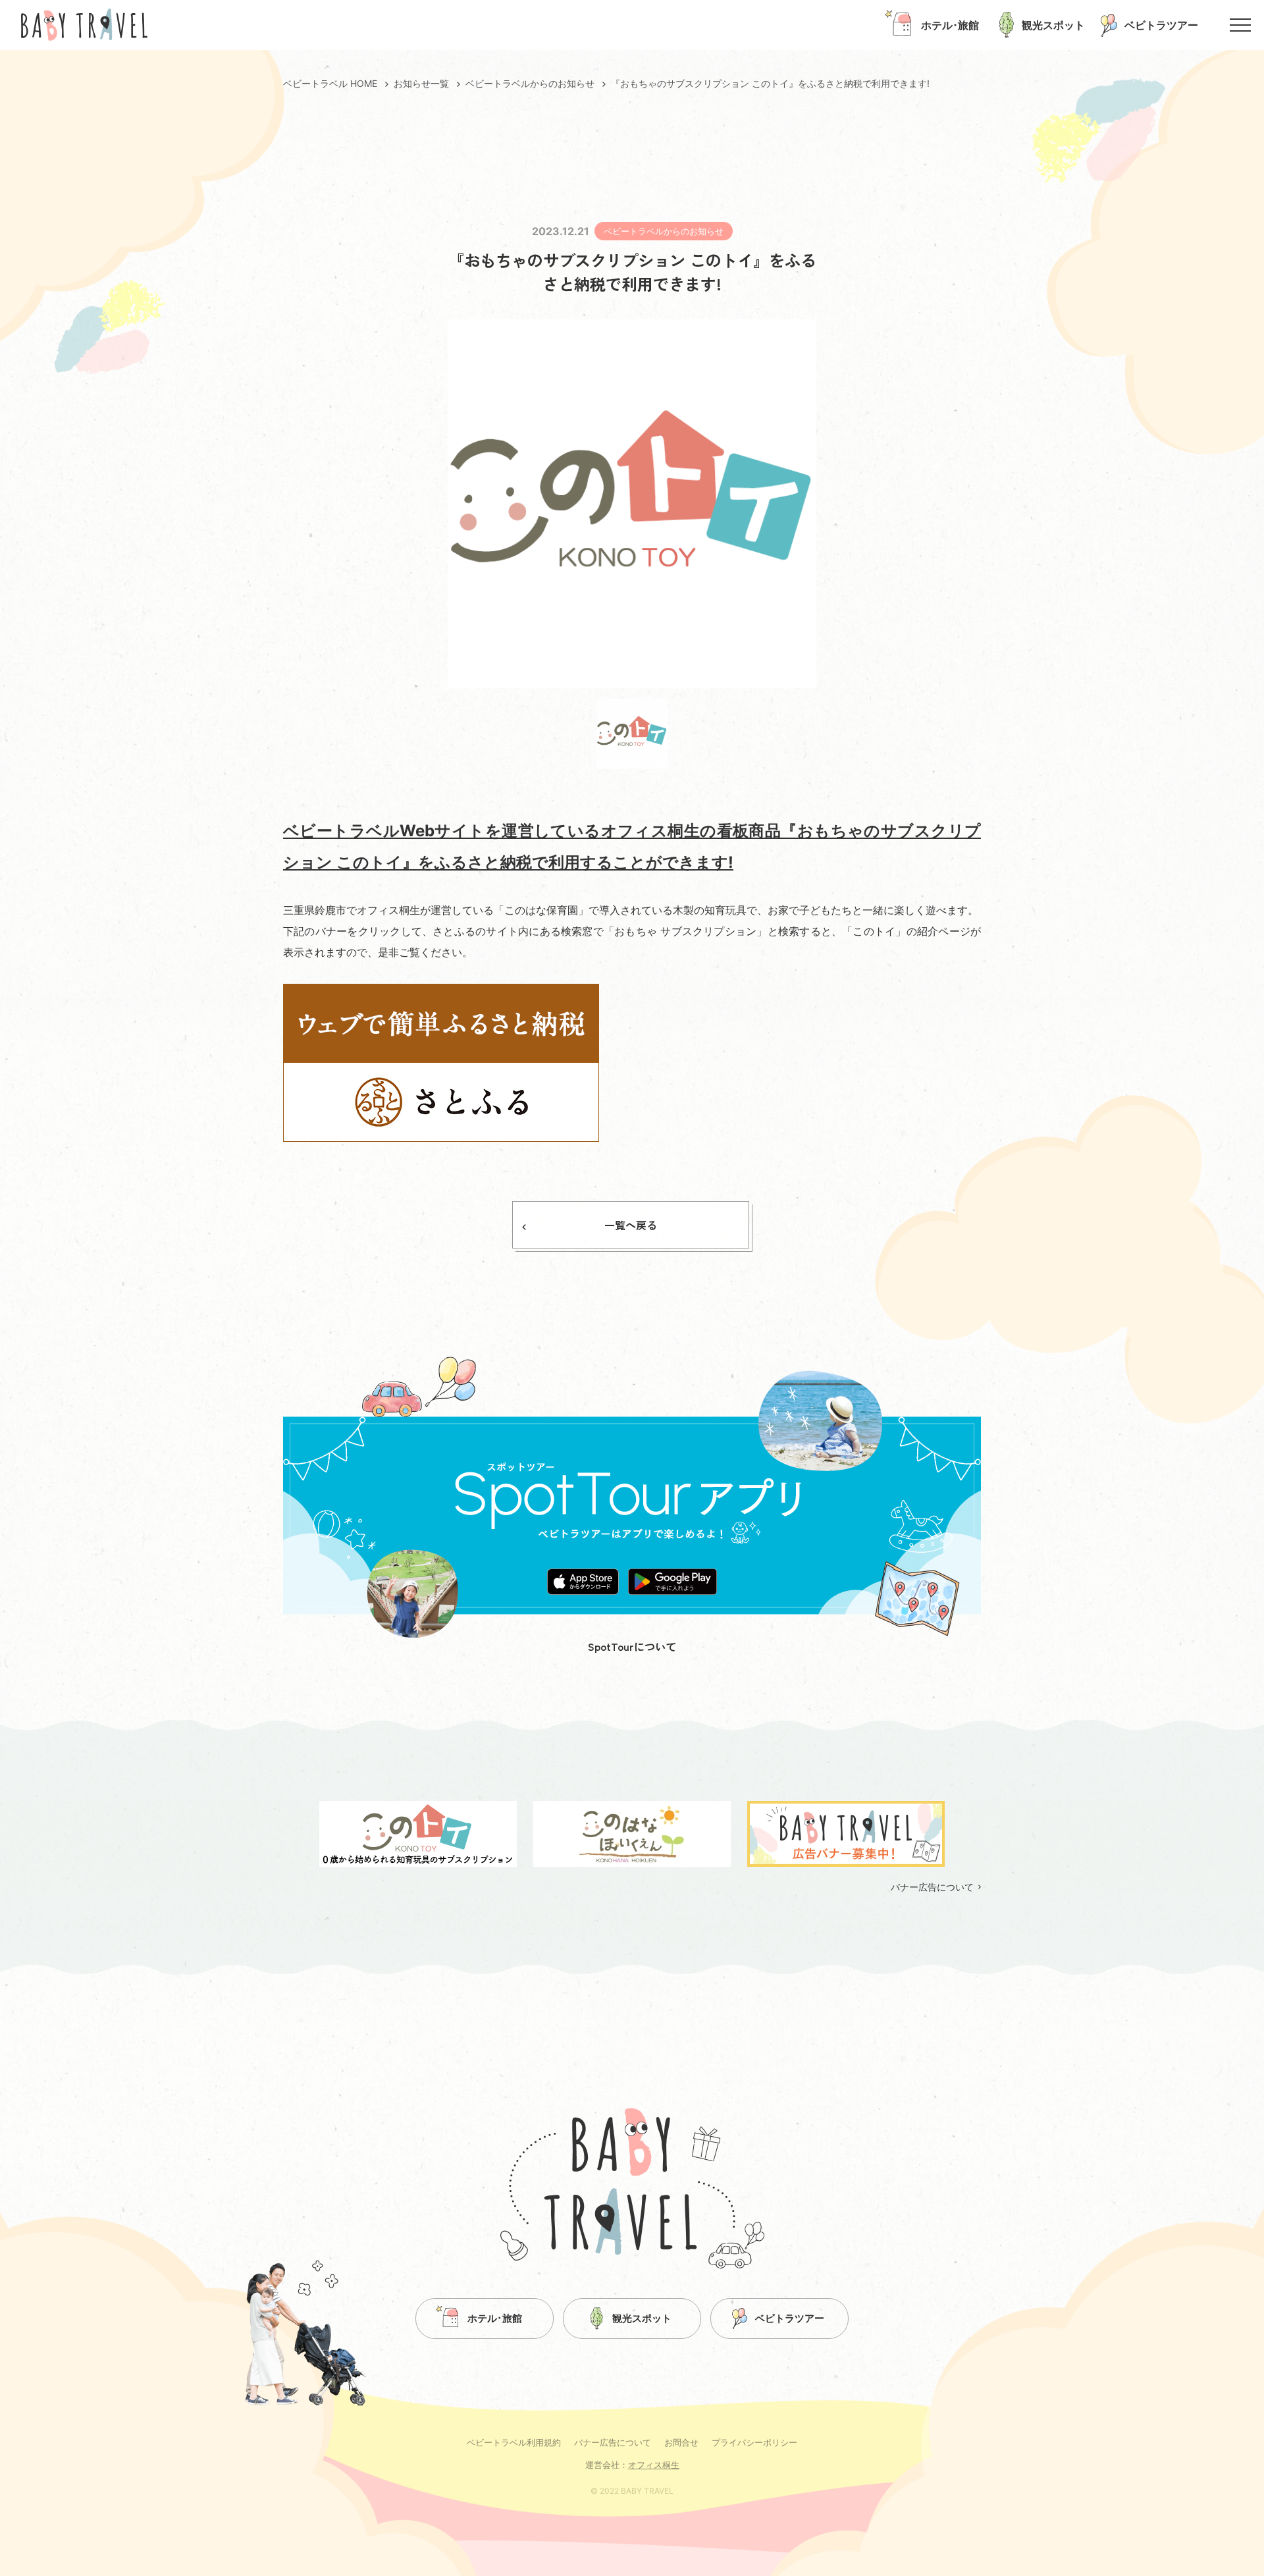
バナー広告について (932, 1887)
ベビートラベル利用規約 (514, 2442)
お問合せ (681, 2442)
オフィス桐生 (654, 2465)
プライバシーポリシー (754, 2442)
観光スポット (642, 2318)
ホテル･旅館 (495, 2318)
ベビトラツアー (790, 2318)
